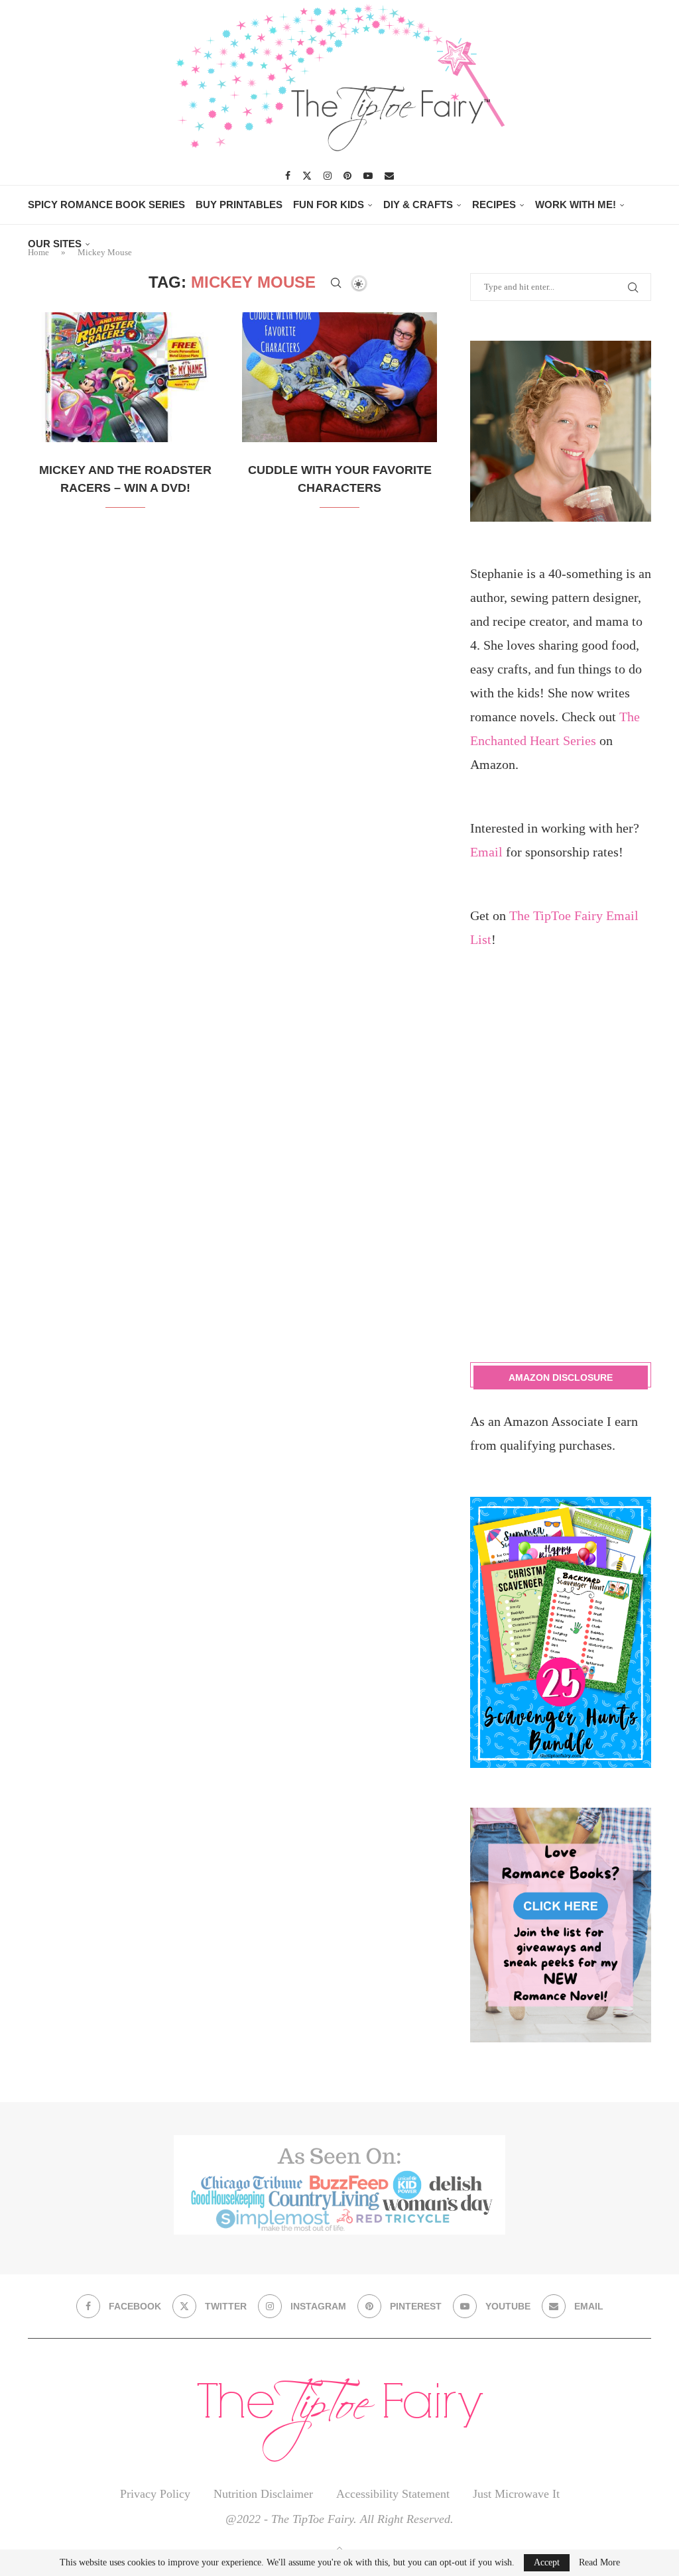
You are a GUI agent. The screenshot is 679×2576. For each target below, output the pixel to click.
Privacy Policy (155, 2494)
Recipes (494, 205)
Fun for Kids (329, 205)
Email (486, 852)
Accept (547, 2562)
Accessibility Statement (393, 2494)
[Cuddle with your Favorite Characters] (339, 377)
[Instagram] (328, 176)
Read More (599, 2563)
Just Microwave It (516, 2494)
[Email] (389, 176)
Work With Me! (576, 205)
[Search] (336, 283)
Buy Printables (239, 205)
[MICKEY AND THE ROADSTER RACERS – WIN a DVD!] (125, 377)
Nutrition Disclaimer (263, 2494)
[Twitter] (307, 176)
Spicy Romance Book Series (106, 205)
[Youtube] (368, 176)
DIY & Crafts (418, 205)
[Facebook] (288, 176)
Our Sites (55, 244)
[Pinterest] (347, 176)
